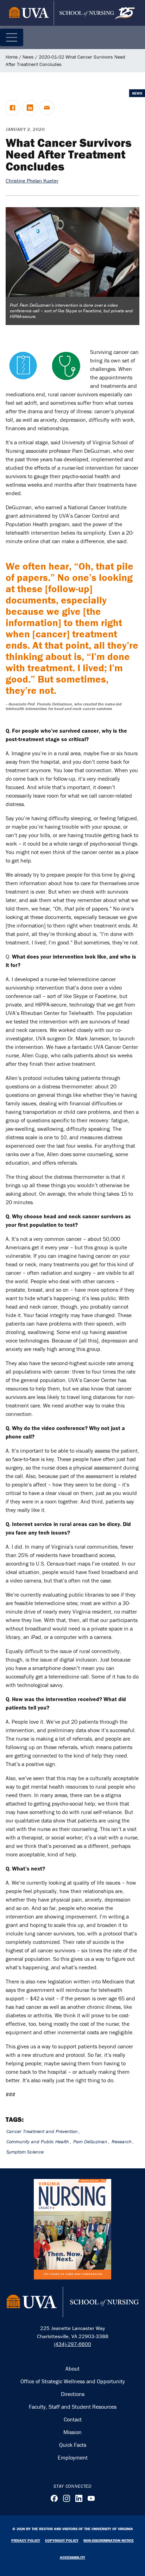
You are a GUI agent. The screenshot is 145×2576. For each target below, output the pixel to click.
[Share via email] (47, 108)
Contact (73, 2419)
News (28, 57)
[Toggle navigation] (12, 37)
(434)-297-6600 (72, 2344)
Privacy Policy (26, 2540)
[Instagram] (67, 2498)
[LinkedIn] (79, 2498)
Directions (73, 2394)
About (72, 2368)
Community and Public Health (38, 2142)
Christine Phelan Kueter (32, 181)
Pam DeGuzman (90, 2142)
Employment (73, 2457)
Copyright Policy (62, 2540)
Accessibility (72, 2557)
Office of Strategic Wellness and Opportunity (73, 2381)
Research (122, 2142)
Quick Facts (73, 2445)
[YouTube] (91, 2498)
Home (12, 57)
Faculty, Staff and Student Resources (73, 2407)
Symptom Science (25, 2152)
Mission (72, 2432)
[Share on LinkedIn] (30, 108)
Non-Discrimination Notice (109, 2540)
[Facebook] (54, 2498)
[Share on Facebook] (13, 108)
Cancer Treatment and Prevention (42, 2131)
